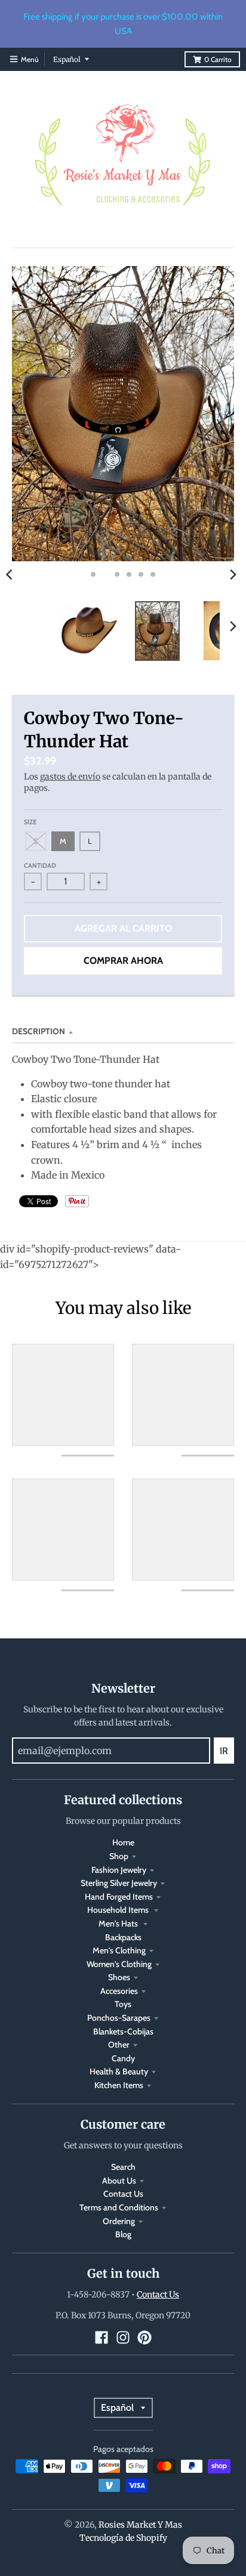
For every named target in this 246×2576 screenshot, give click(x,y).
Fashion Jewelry (119, 1870)
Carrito (218, 59)
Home (123, 1842)
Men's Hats (119, 1924)
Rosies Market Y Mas (140, 2525)
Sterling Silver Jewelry (119, 1883)
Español (67, 59)
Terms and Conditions (119, 2207)
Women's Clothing (119, 1964)
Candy (123, 2058)
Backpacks (123, 1937)
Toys (123, 2004)
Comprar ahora (123, 961)
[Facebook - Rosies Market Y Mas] (102, 2337)
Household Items (119, 1910)
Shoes (119, 1977)
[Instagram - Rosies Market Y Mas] (123, 2337)
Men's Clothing (119, 1950)
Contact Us (123, 2194)
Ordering (119, 2221)
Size (30, 822)
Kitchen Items (119, 2085)
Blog (123, 2234)
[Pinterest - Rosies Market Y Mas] (144, 2337)
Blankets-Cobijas (123, 2031)
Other (119, 2045)
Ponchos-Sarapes (119, 2018)
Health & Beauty (119, 2071)
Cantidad (40, 865)
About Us (119, 2181)
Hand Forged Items (119, 1897)
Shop (119, 1856)
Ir (224, 1751)
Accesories (119, 1991)
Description (39, 1031)
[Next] (233, 574)
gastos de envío (70, 777)
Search (123, 2167)
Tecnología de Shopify (123, 2538)
